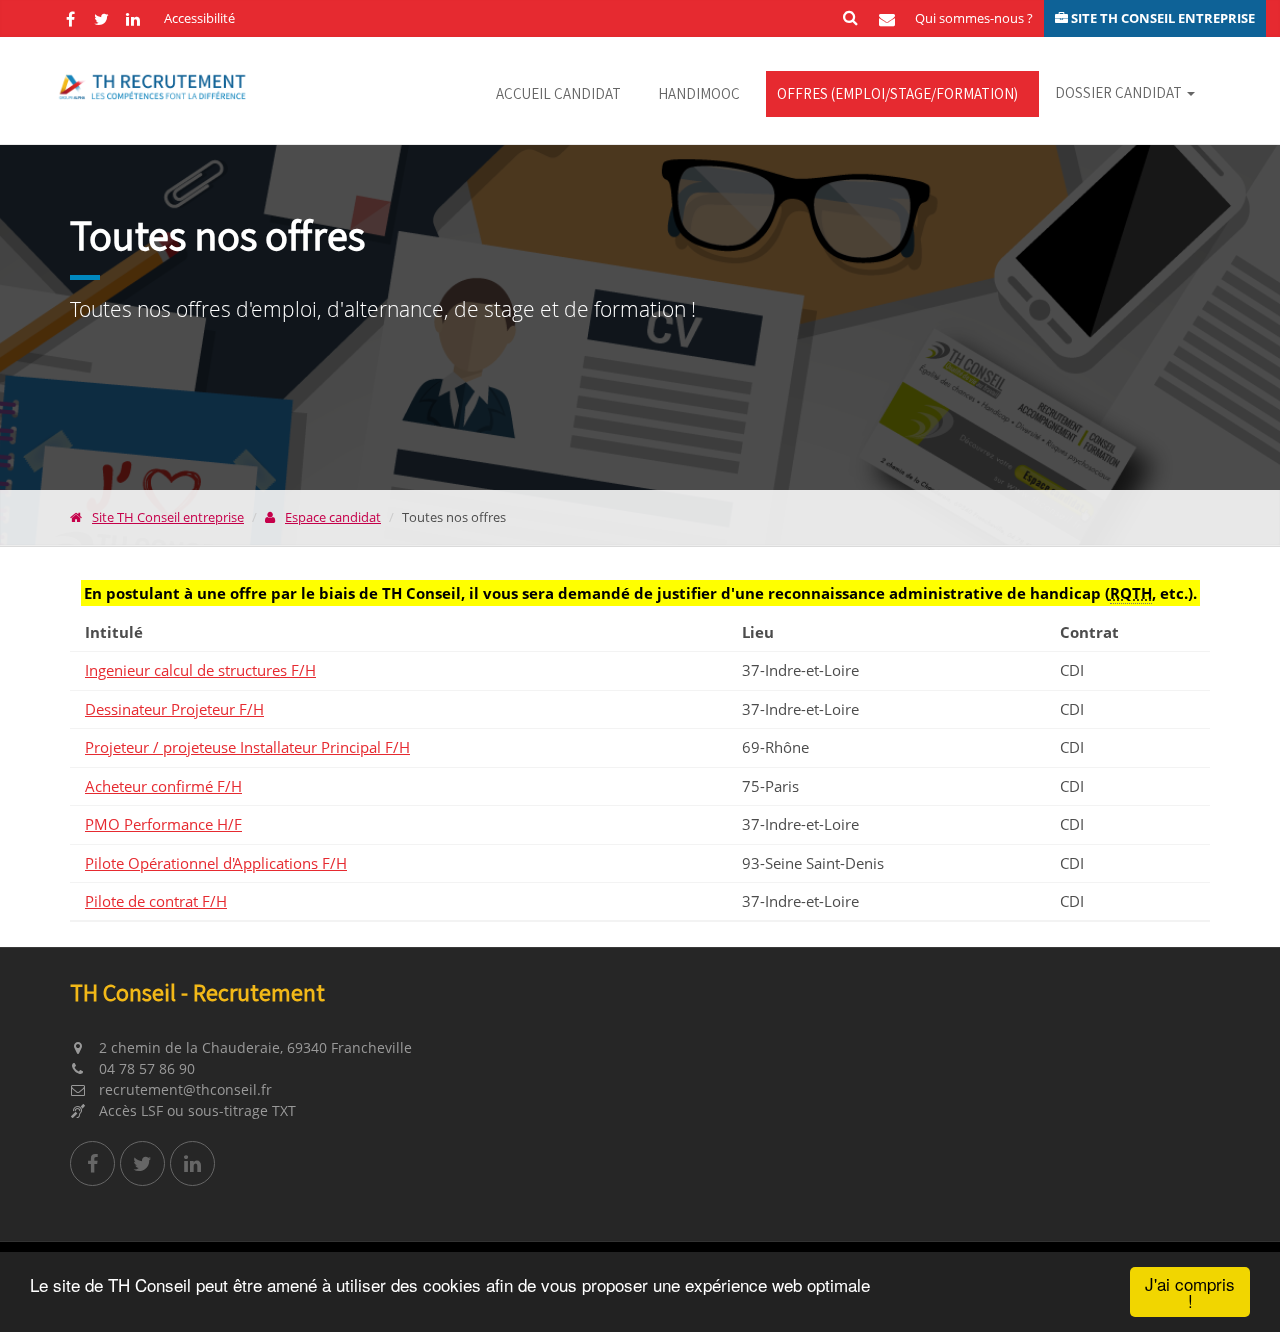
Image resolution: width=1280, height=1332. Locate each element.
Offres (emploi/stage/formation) (897, 93)
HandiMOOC (699, 93)
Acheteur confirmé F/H (163, 786)
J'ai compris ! (1190, 1292)
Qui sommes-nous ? (974, 18)
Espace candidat (333, 517)
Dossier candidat (1120, 92)
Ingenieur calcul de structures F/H (200, 670)
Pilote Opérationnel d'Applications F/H (216, 863)
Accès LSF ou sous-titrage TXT (195, 1110)
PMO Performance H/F (163, 824)
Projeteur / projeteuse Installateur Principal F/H (247, 747)
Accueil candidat (558, 93)
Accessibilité (199, 18)
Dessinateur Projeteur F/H (174, 709)
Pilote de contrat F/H (156, 901)
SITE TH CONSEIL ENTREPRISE (1161, 18)
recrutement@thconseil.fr (183, 1089)
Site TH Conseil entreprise (168, 517)
